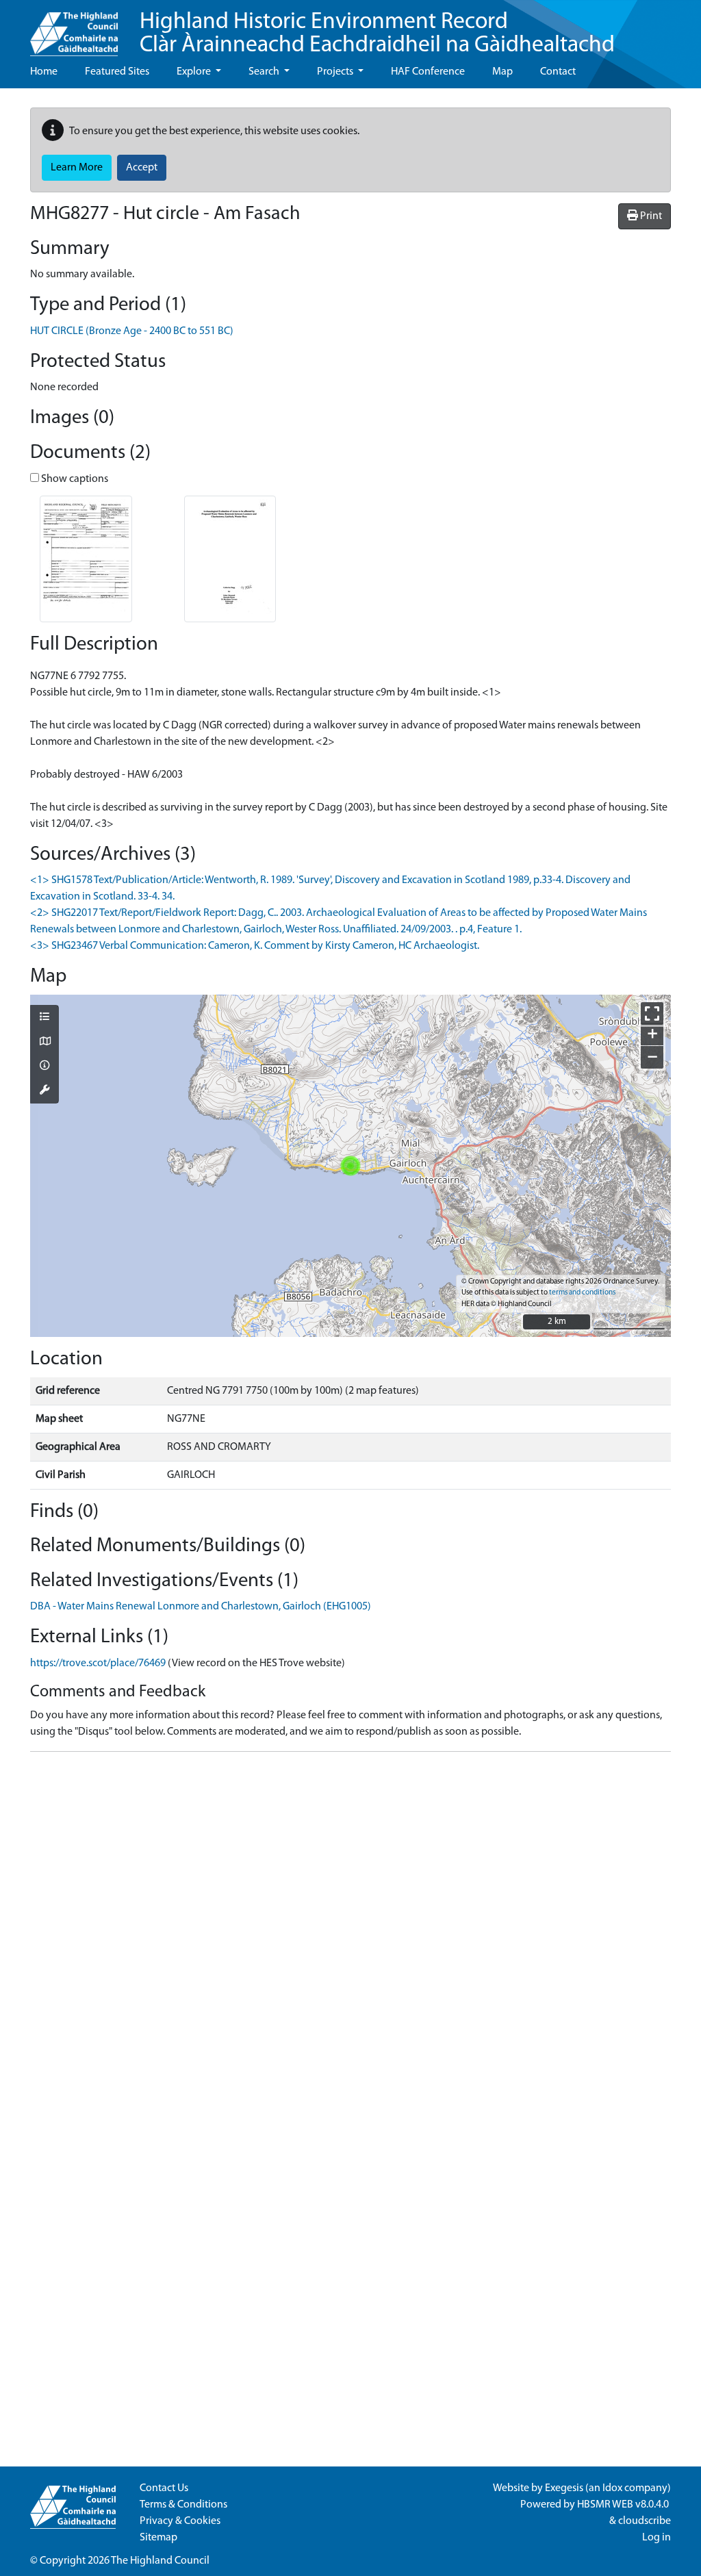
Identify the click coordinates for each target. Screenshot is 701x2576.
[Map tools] (44, 1091)
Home (44, 72)
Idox (612, 2488)
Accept (142, 168)
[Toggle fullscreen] (652, 1013)
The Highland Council (160, 2561)
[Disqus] (350, 1934)
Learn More (77, 168)
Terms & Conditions (183, 2505)
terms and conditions (582, 1293)
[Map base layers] (44, 1043)
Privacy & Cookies (180, 2521)
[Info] (44, 1067)
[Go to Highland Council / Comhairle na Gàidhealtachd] (74, 28)
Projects (336, 72)
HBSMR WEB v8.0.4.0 (624, 2505)
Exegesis (564, 2488)
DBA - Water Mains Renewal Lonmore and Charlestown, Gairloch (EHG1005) (201, 1607)
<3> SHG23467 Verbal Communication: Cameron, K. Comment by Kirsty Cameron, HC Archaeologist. (255, 946)
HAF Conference (428, 72)
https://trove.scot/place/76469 (98, 1663)
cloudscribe (645, 2521)
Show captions (74, 479)
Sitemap (158, 2538)
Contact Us (164, 2488)
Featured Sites (117, 72)
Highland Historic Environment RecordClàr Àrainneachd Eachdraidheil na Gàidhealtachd (377, 34)
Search (265, 72)
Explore (195, 72)
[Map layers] (44, 1018)
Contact (558, 72)
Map (502, 72)
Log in (657, 2538)
